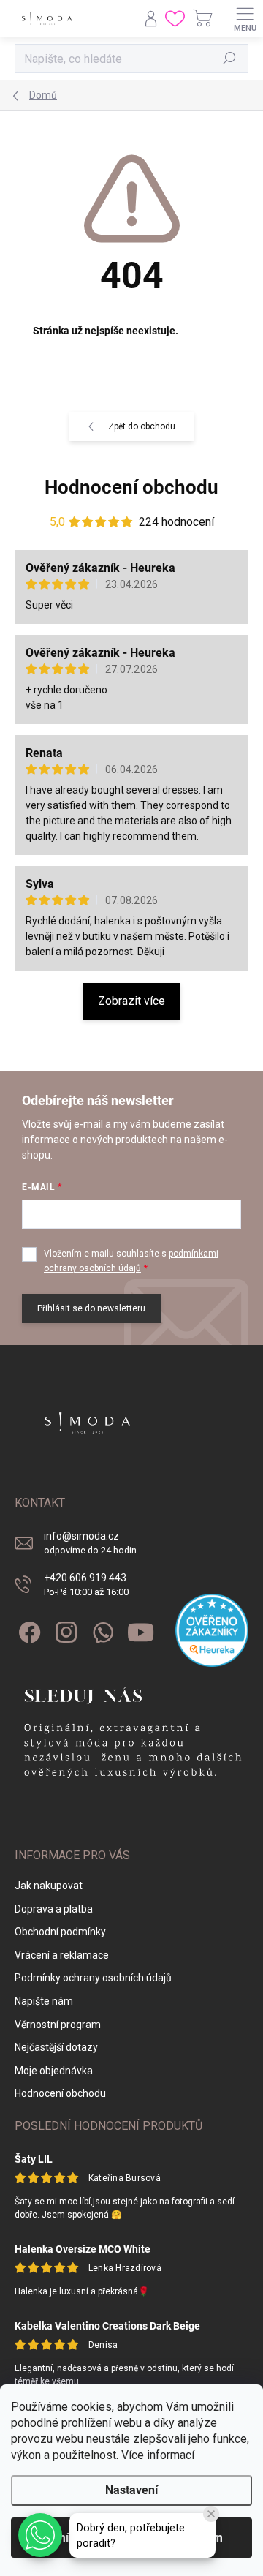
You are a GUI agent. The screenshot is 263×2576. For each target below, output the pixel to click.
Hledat (229, 59)
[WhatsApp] (100, 1630)
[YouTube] (141, 1630)
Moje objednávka (54, 2071)
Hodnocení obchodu (131, 487)
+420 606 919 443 (86, 1585)
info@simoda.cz (90, 1543)
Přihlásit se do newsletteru (91, 1308)
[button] (40, 2535)
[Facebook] (27, 1630)
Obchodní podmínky (60, 1932)
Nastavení (131, 2490)
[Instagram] (64, 1630)
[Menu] (245, 18)
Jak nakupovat (49, 1886)
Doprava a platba (54, 1909)
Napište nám (44, 2001)
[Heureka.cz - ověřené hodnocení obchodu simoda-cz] (212, 1630)
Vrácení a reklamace (62, 1955)
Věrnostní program (58, 2025)
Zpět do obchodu (142, 426)
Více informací (158, 2455)
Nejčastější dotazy (56, 2047)
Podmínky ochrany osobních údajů (93, 1978)
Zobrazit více (131, 1001)
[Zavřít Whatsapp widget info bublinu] (211, 2514)
